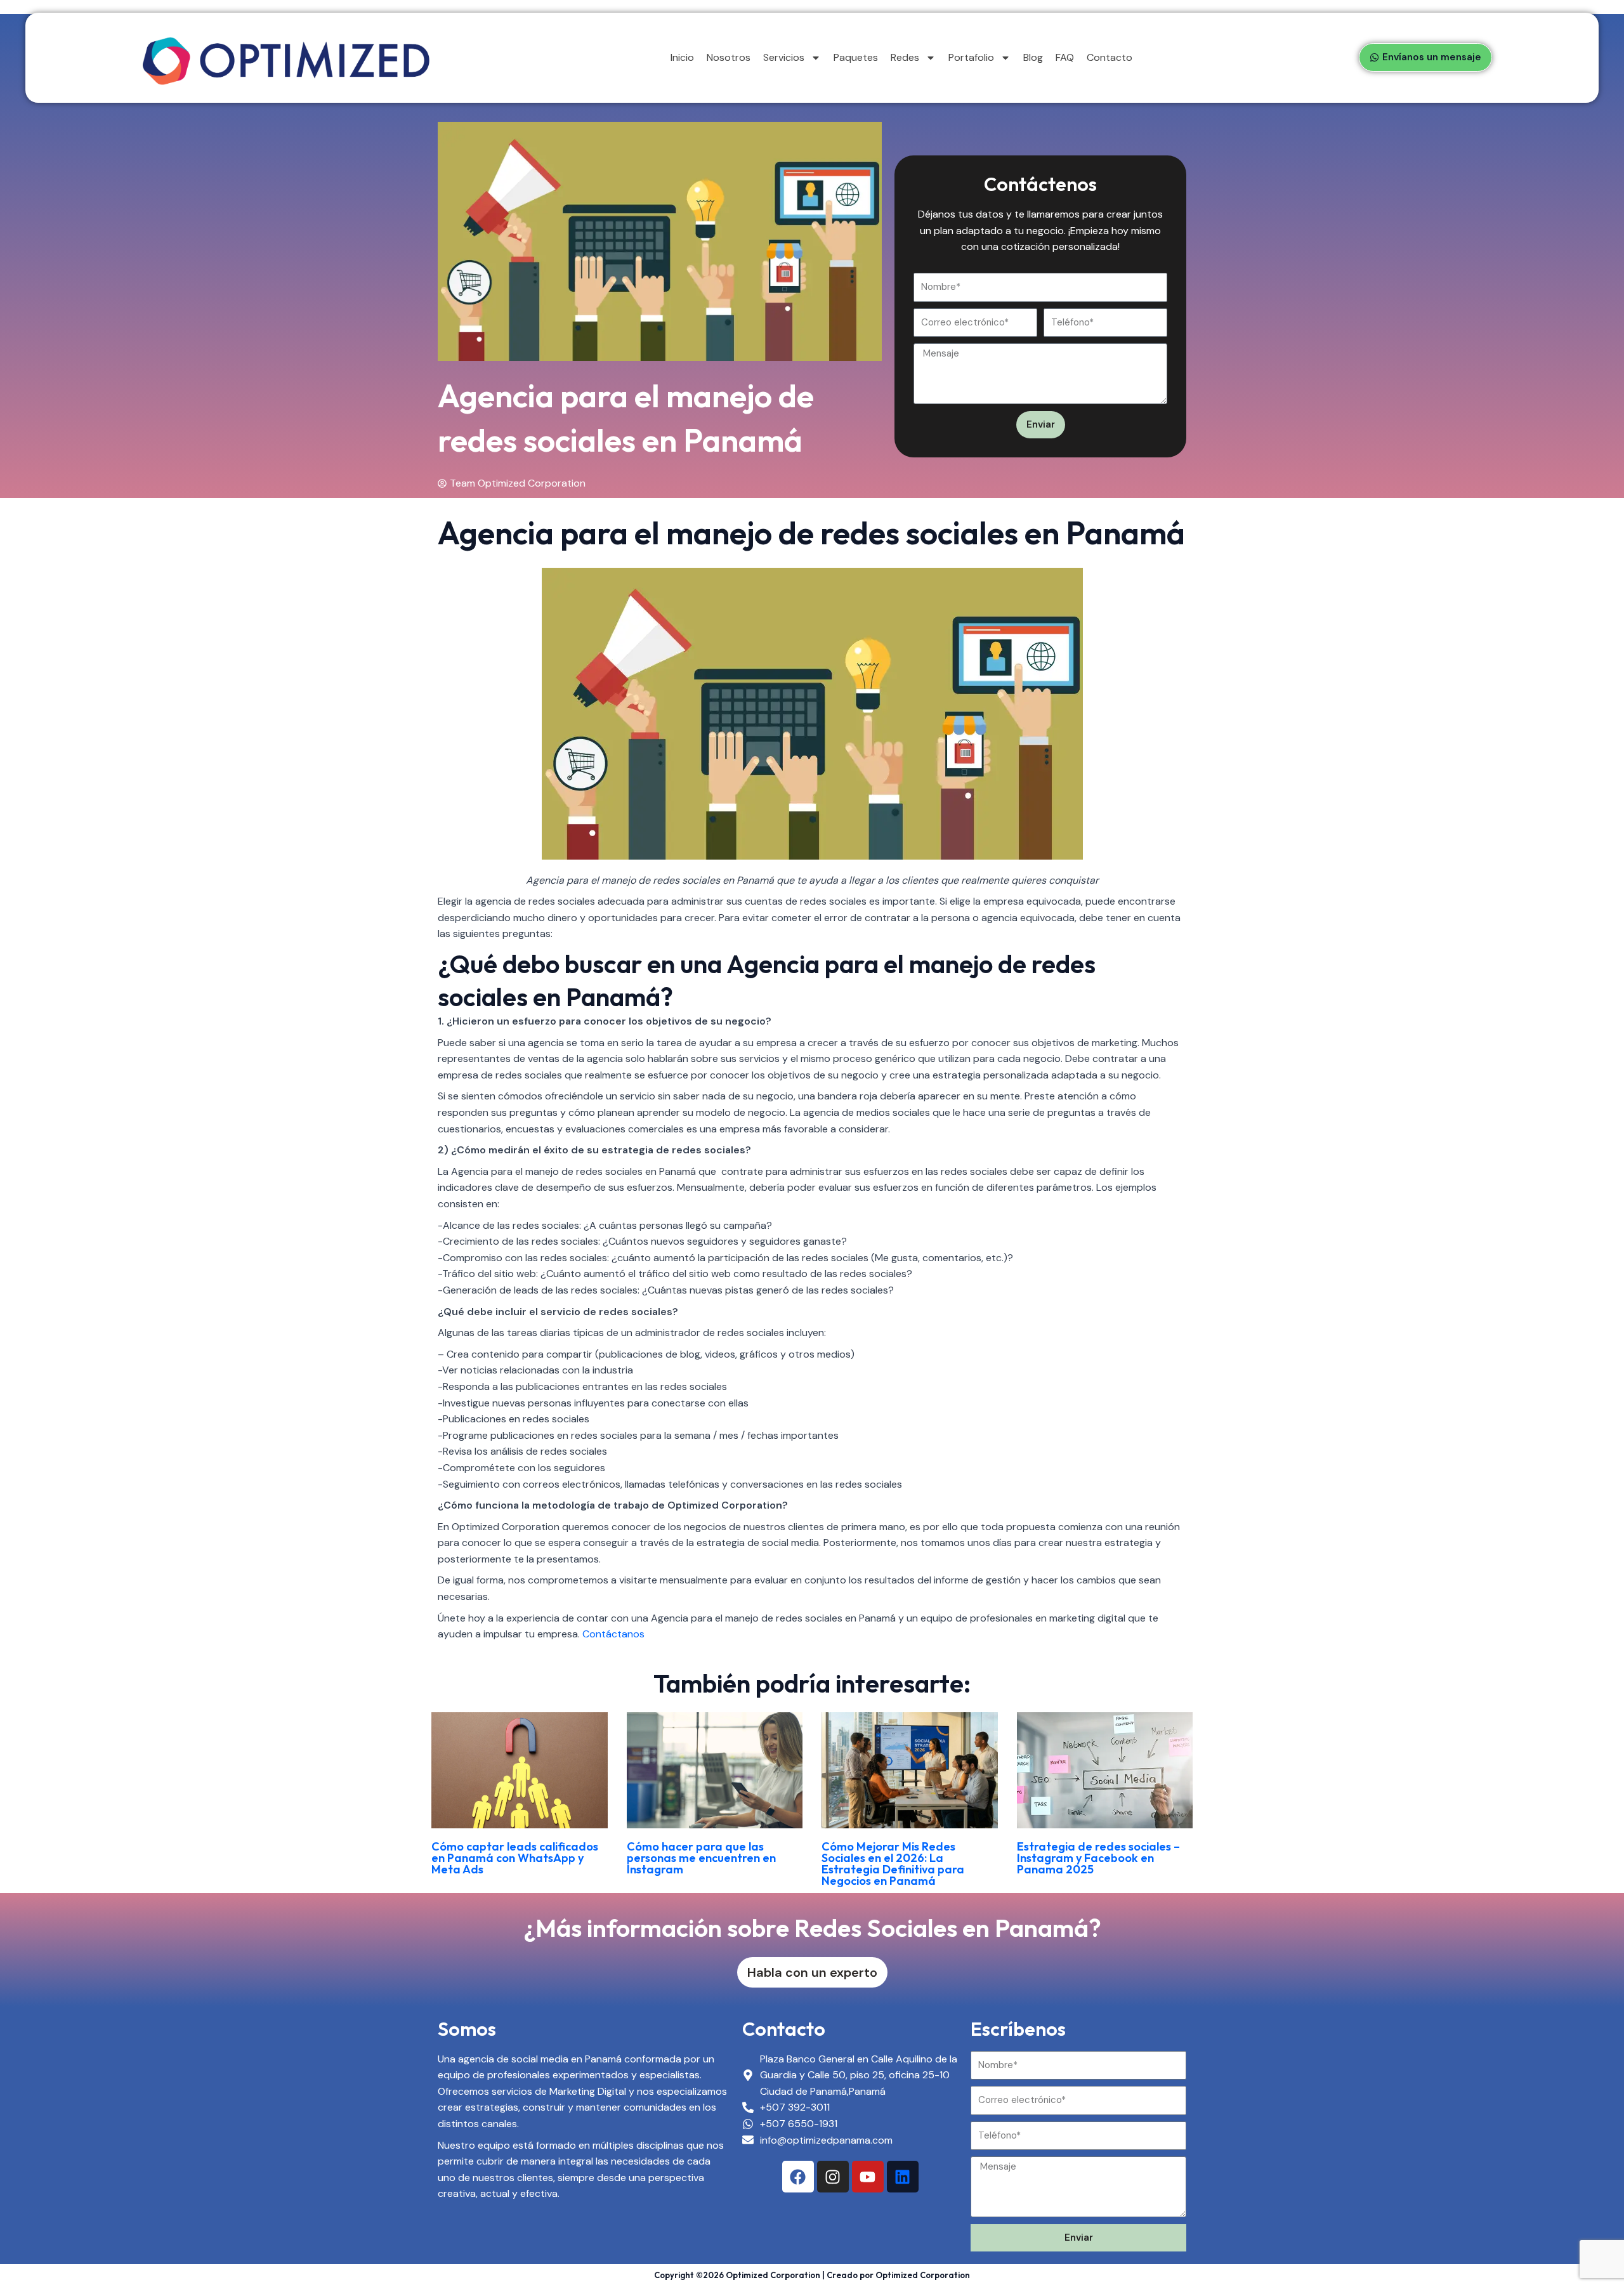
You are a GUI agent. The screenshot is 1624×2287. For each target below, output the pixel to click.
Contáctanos (613, 1634)
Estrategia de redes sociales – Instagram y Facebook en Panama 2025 (1098, 1858)
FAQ (1065, 57)
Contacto (1110, 57)
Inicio (682, 57)
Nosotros (729, 57)
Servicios (784, 57)
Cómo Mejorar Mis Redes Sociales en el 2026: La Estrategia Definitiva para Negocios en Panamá (893, 1864)
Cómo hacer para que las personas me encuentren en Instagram (701, 1858)
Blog (1033, 57)
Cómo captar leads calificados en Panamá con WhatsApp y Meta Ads (515, 1858)
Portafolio (971, 57)
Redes (905, 57)
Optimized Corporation (923, 2275)
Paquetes (856, 57)
